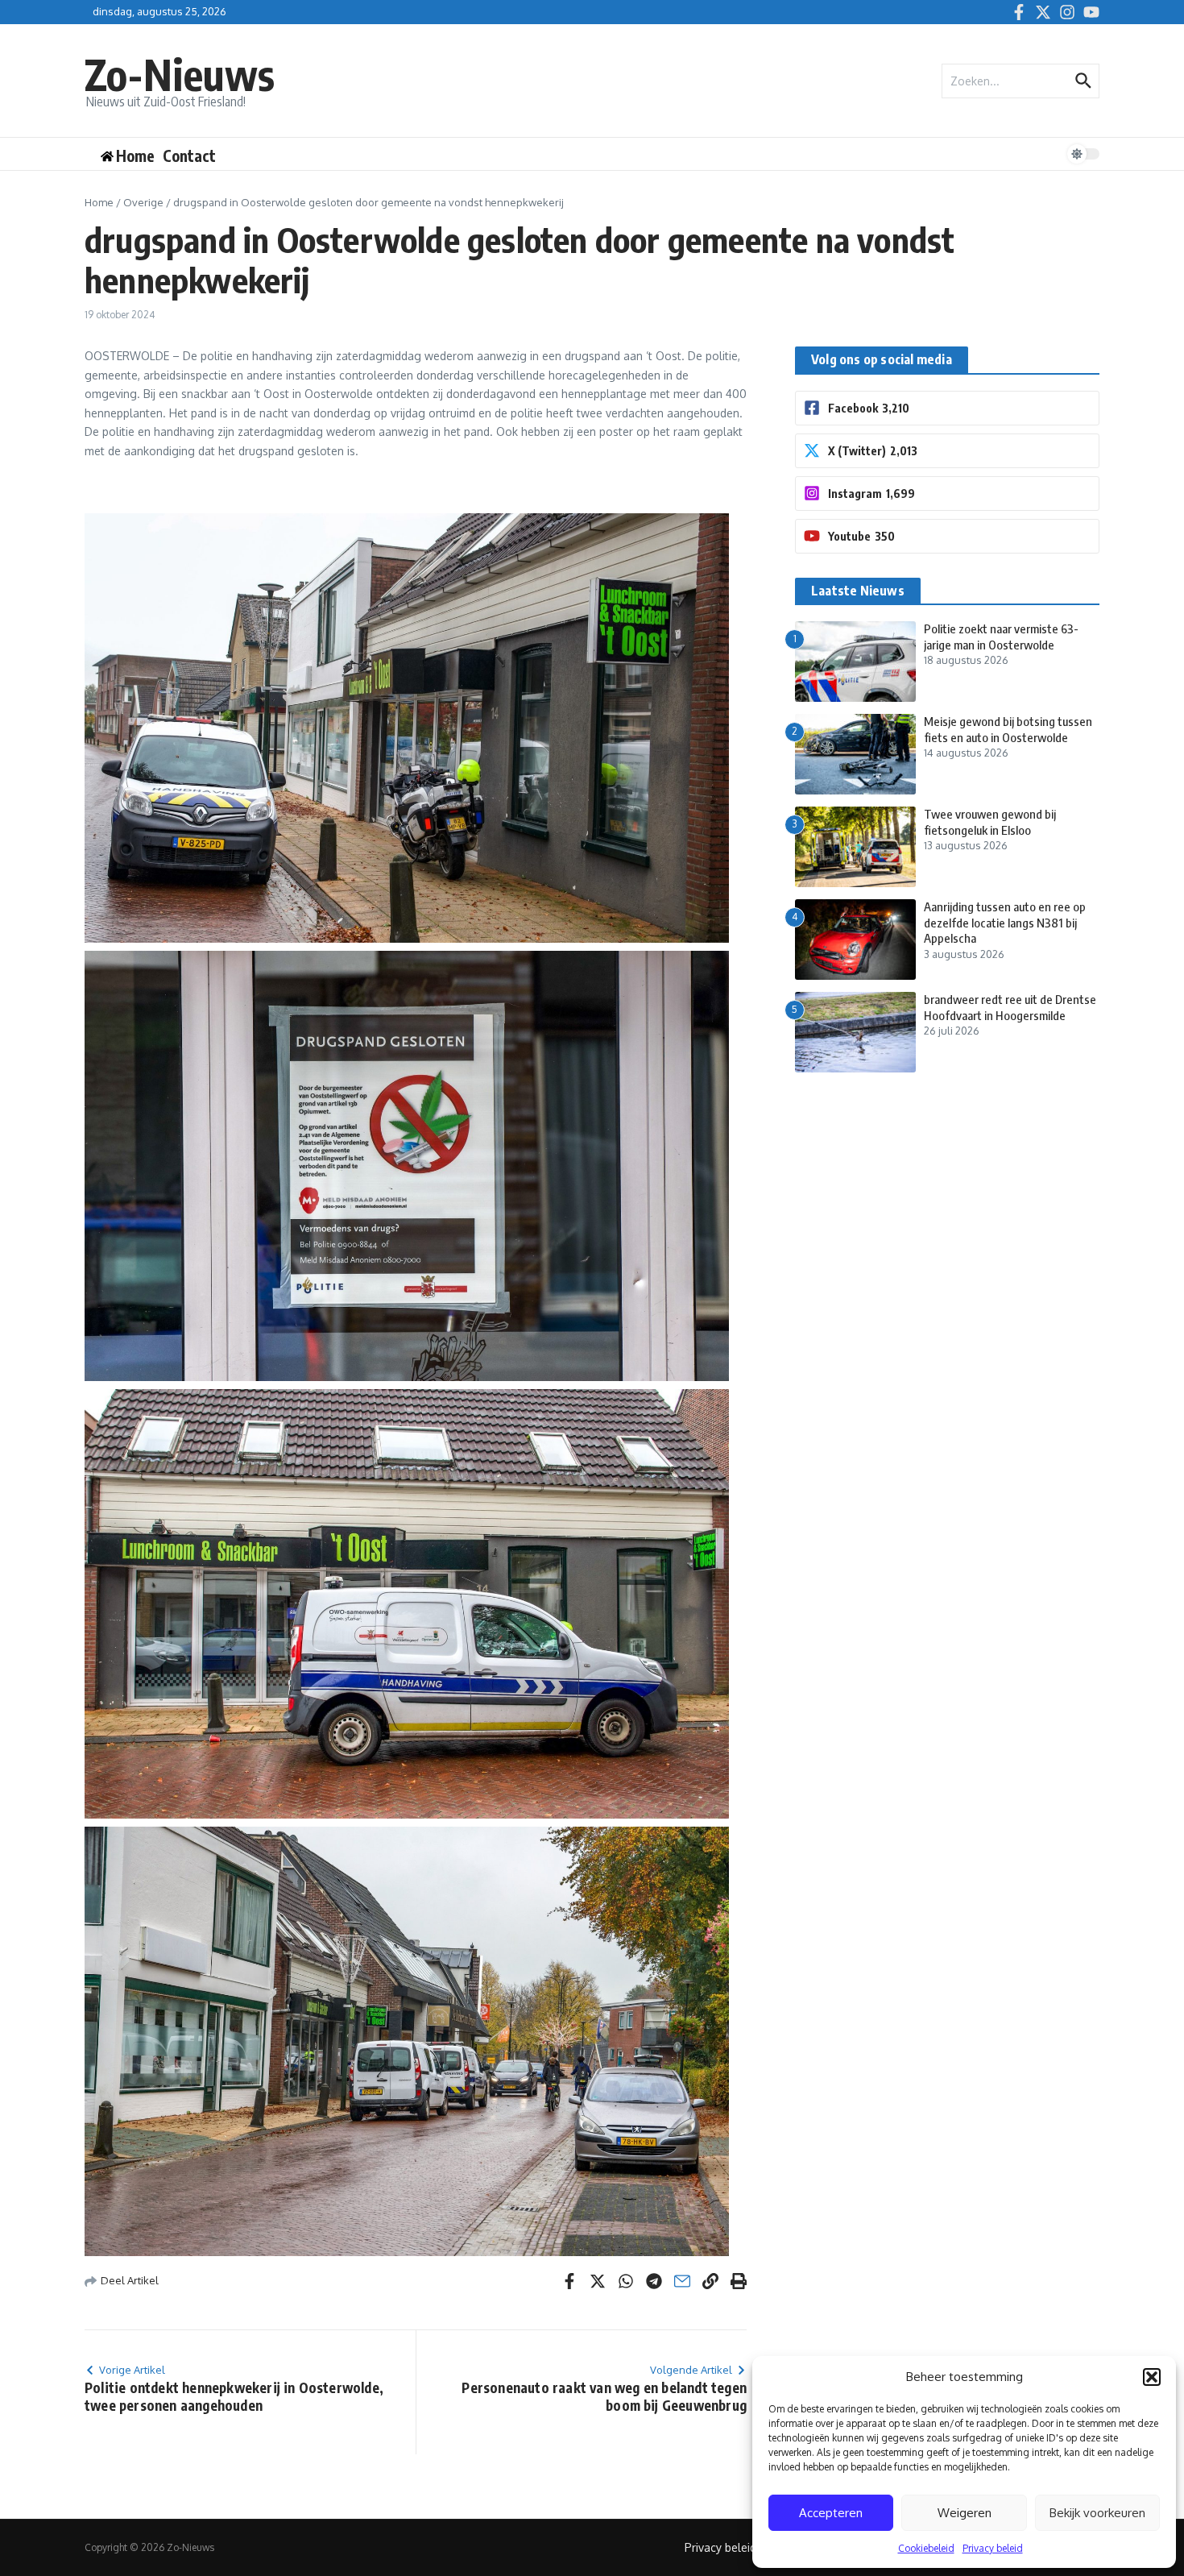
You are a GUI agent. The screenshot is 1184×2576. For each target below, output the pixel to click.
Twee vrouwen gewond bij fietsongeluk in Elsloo (990, 822)
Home (99, 202)
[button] (1152, 2377)
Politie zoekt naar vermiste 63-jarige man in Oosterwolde (1001, 637)
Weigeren (965, 2513)
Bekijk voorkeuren (1097, 2513)
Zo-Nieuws (180, 74)
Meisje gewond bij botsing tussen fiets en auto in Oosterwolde (1008, 729)
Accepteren (831, 2513)
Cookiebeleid (926, 2548)
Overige (143, 202)
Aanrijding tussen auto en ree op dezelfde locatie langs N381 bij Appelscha (1005, 922)
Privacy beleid (993, 2548)
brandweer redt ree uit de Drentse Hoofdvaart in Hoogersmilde (1010, 1007)
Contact (189, 156)
